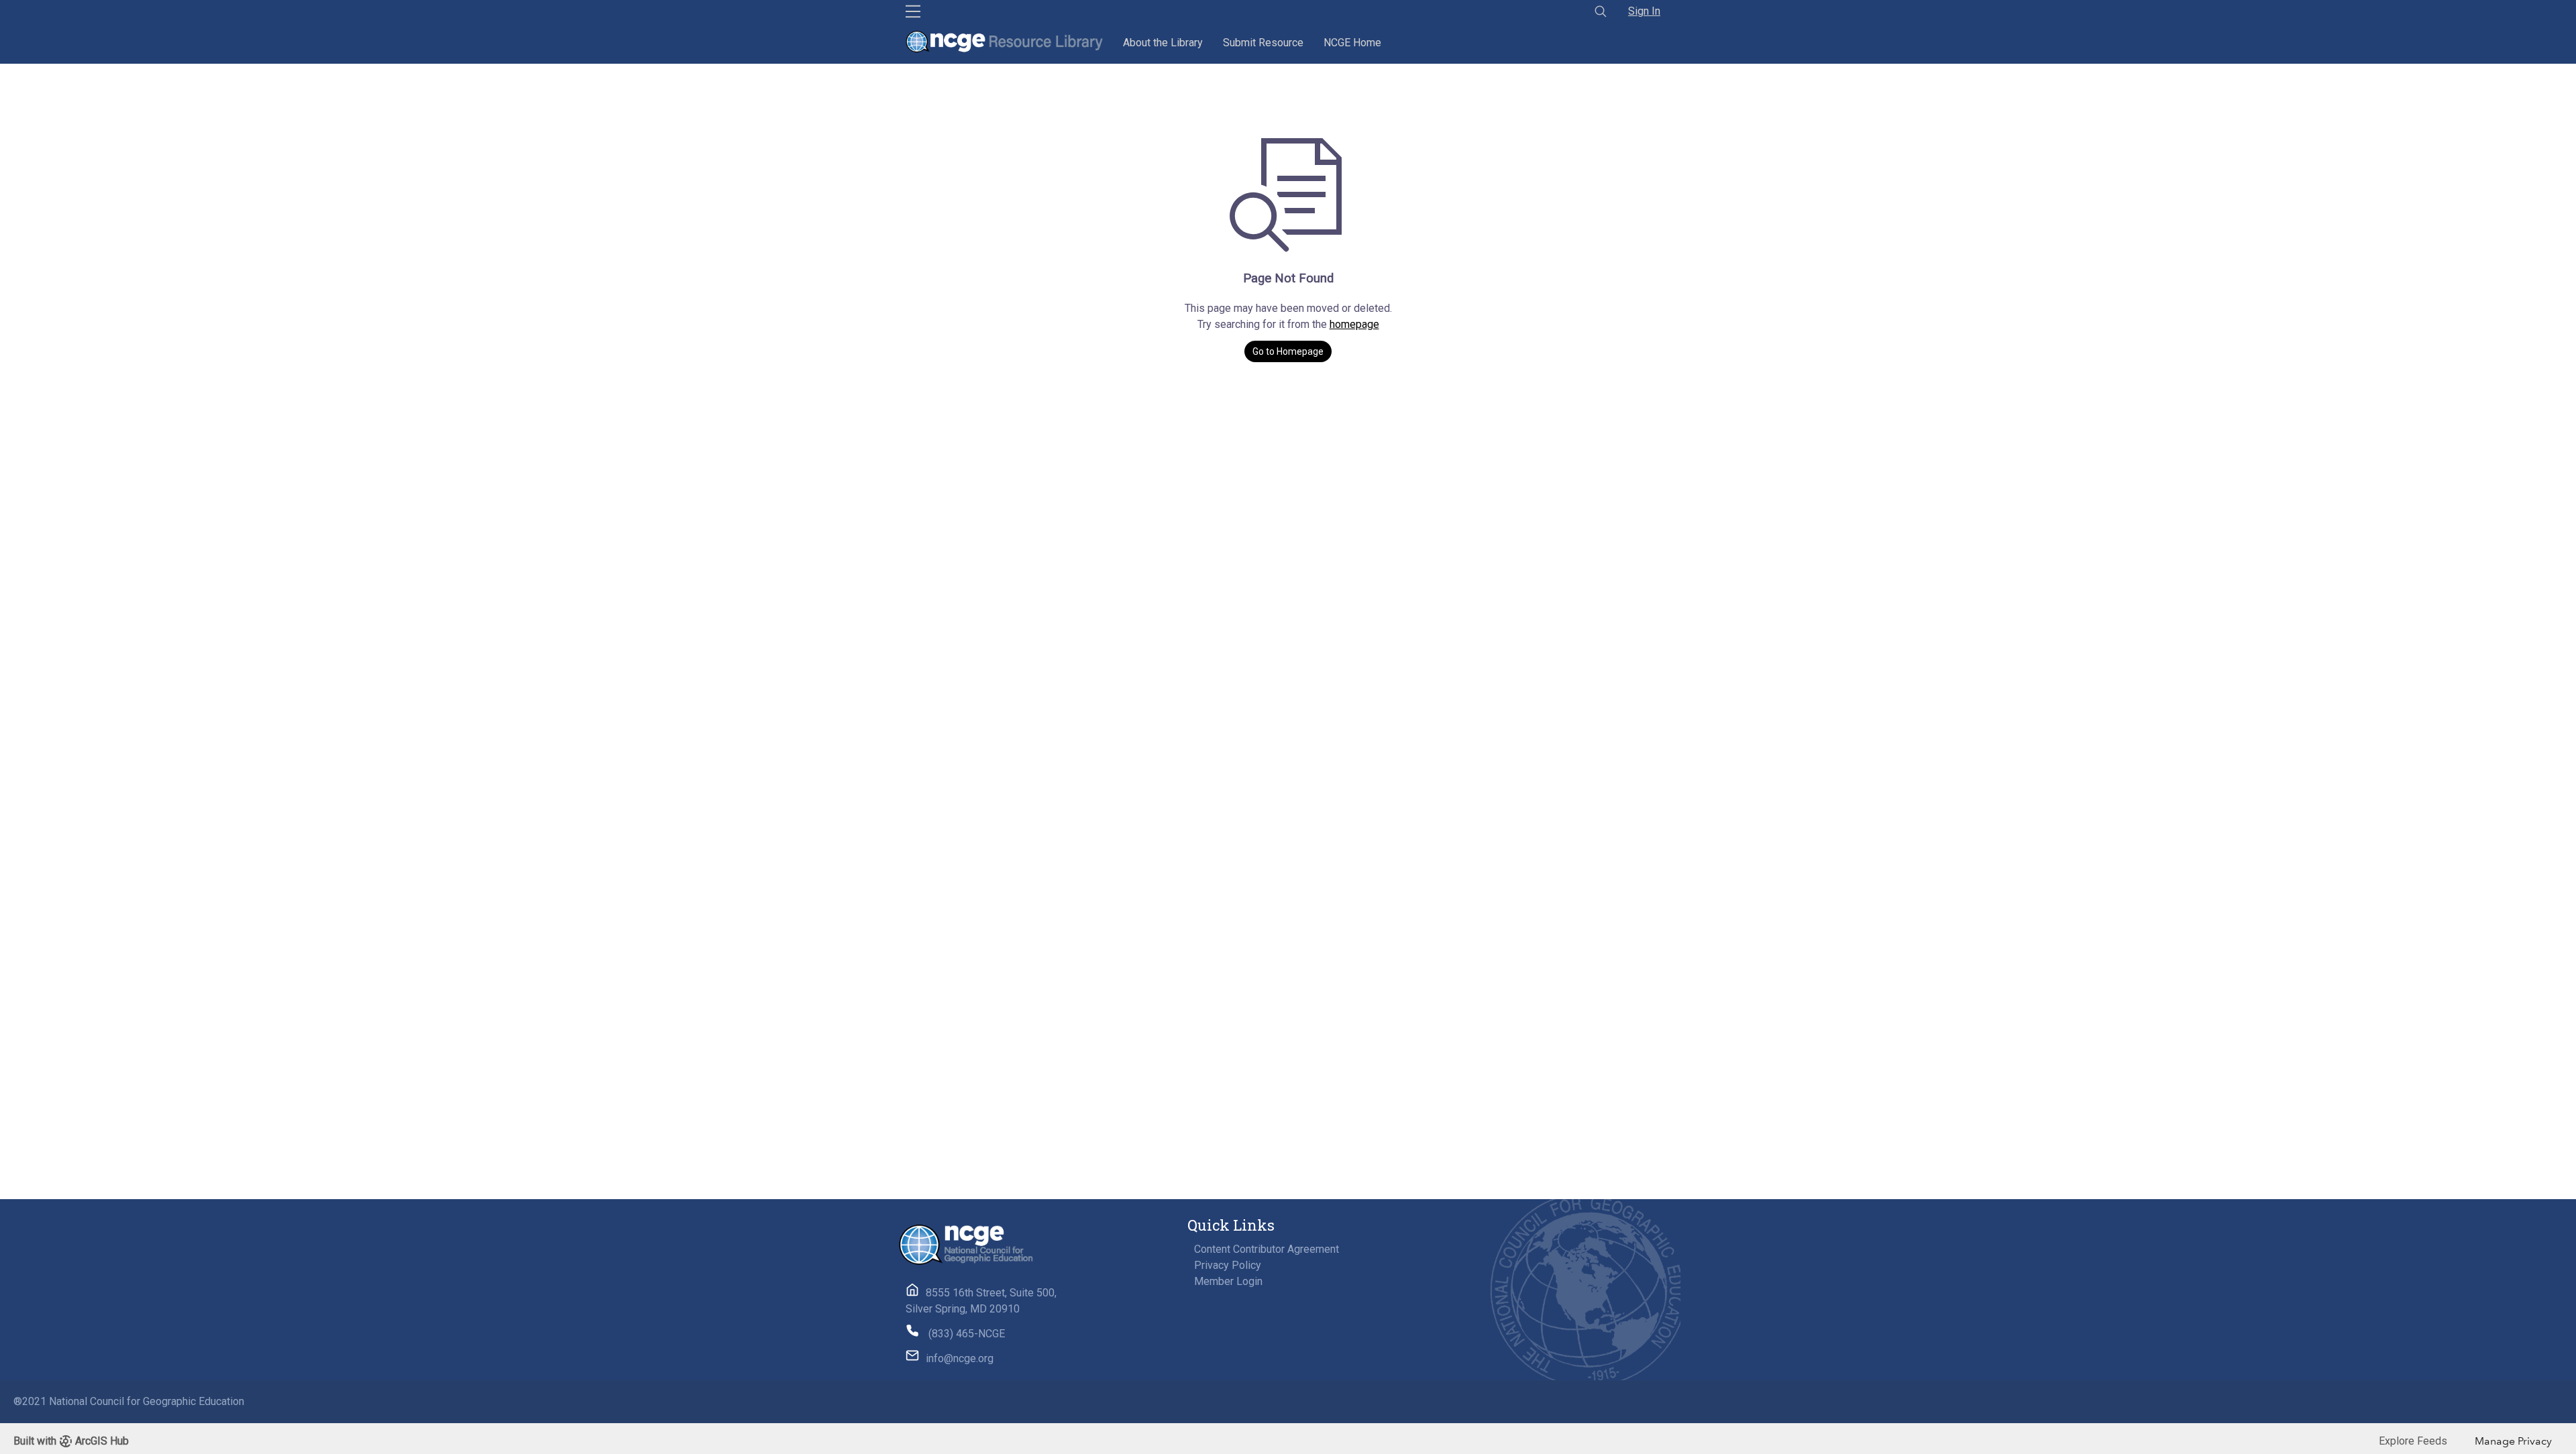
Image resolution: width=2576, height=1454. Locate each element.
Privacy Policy (1228, 1265)
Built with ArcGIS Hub (71, 1441)
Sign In (1644, 11)
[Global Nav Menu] (913, 11)
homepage (1354, 324)
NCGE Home (1352, 43)
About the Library (1163, 43)
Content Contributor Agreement (1267, 1249)
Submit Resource (1263, 43)
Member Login (1228, 1281)
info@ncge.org (960, 1358)
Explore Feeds (2413, 1441)
